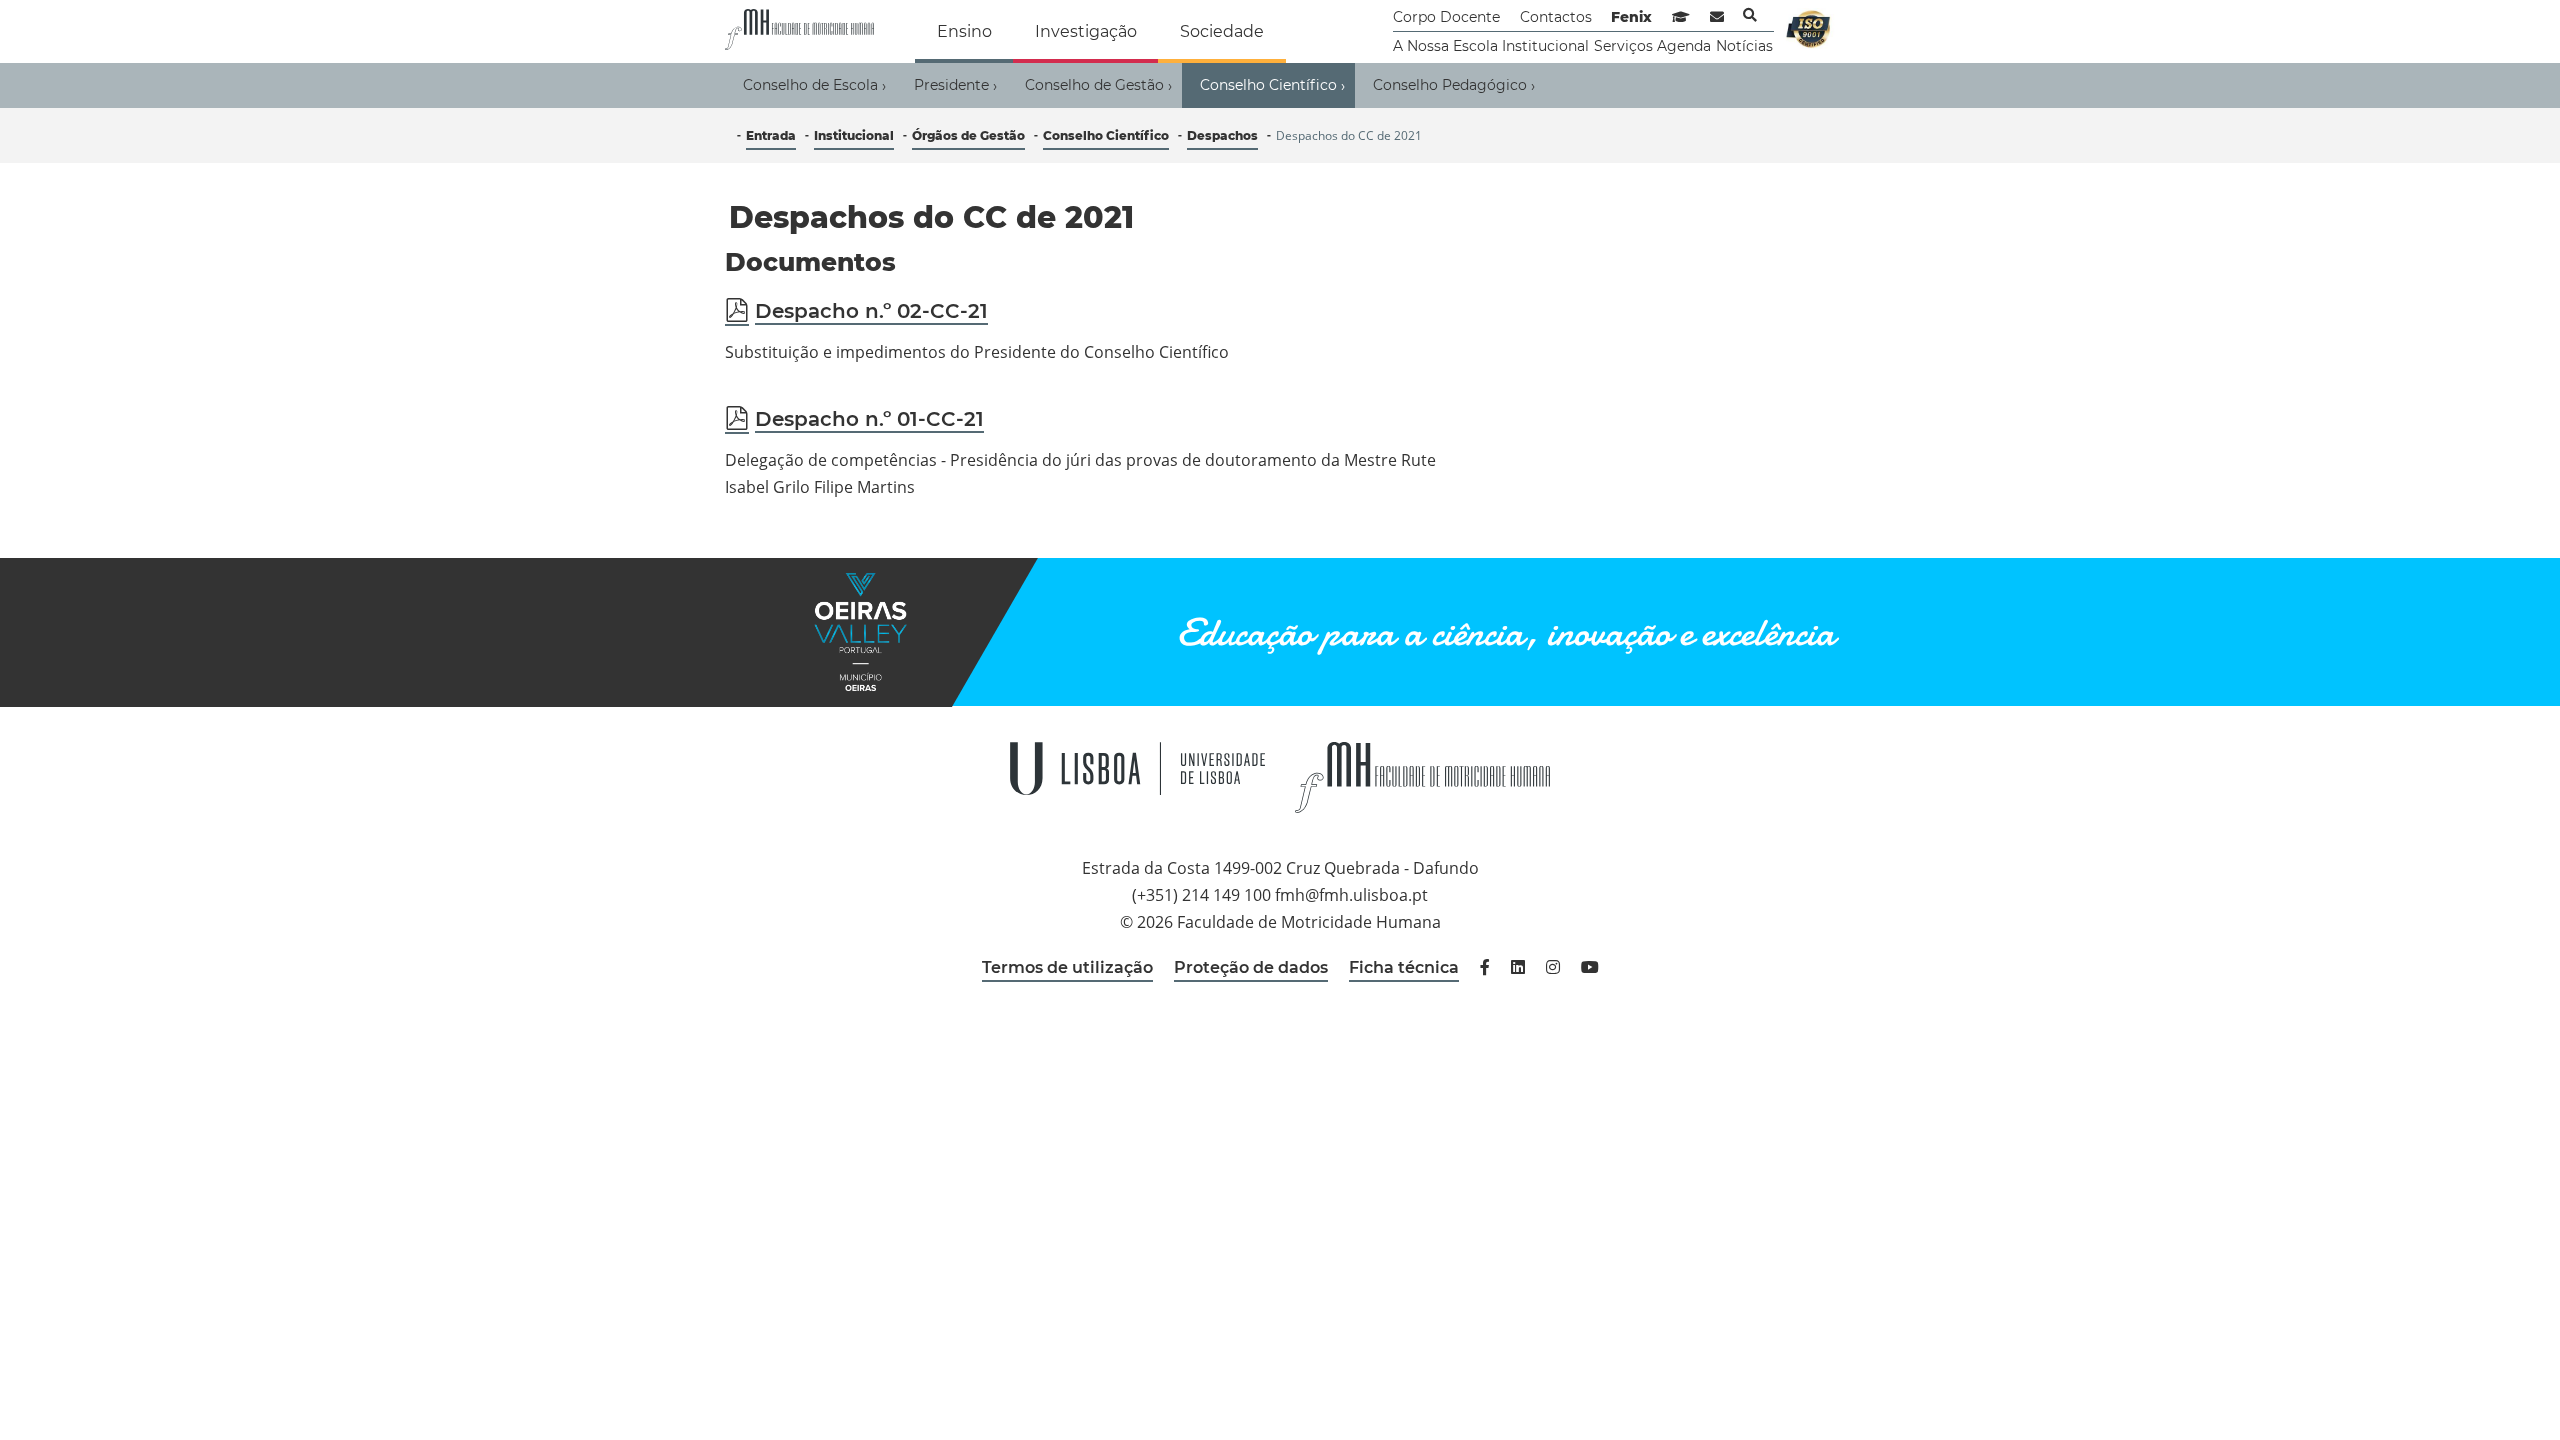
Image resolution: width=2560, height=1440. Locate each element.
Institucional (1545, 46)
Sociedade (1222, 31)
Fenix (1631, 17)
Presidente (955, 85)
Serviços (1623, 46)
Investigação (1086, 31)
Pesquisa (1750, 15)
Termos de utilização (1067, 967)
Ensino (964, 31)
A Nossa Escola (1445, 46)
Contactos (1556, 17)
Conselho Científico (1272, 85)
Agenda (1684, 46)
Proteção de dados (1251, 967)
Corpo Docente (1446, 17)
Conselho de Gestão (1098, 85)
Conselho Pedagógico (1454, 85)
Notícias (1744, 46)
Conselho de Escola (814, 85)
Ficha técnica (1404, 967)
